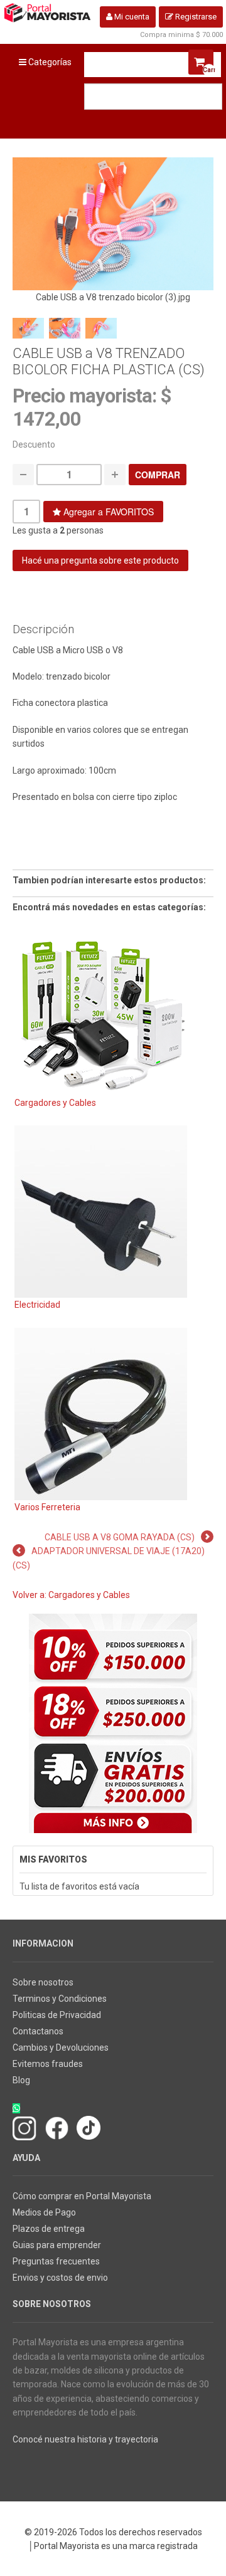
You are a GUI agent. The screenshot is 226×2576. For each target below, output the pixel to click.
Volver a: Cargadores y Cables (71, 1595)
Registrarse (195, 17)
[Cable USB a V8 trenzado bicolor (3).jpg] (113, 223)
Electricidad (37, 1305)
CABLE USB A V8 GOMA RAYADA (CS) (120, 1537)
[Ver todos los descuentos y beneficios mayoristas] (113, 1723)
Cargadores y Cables (55, 1103)
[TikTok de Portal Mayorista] (89, 2127)
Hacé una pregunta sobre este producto (100, 560)
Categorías (49, 62)
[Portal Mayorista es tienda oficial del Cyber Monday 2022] (199, 2466)
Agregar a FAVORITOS (107, 512)
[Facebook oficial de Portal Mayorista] (57, 2127)
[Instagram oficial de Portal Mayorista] (25, 2127)
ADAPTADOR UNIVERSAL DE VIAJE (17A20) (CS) (109, 1558)
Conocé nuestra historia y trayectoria (85, 2439)
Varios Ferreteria (47, 1507)
